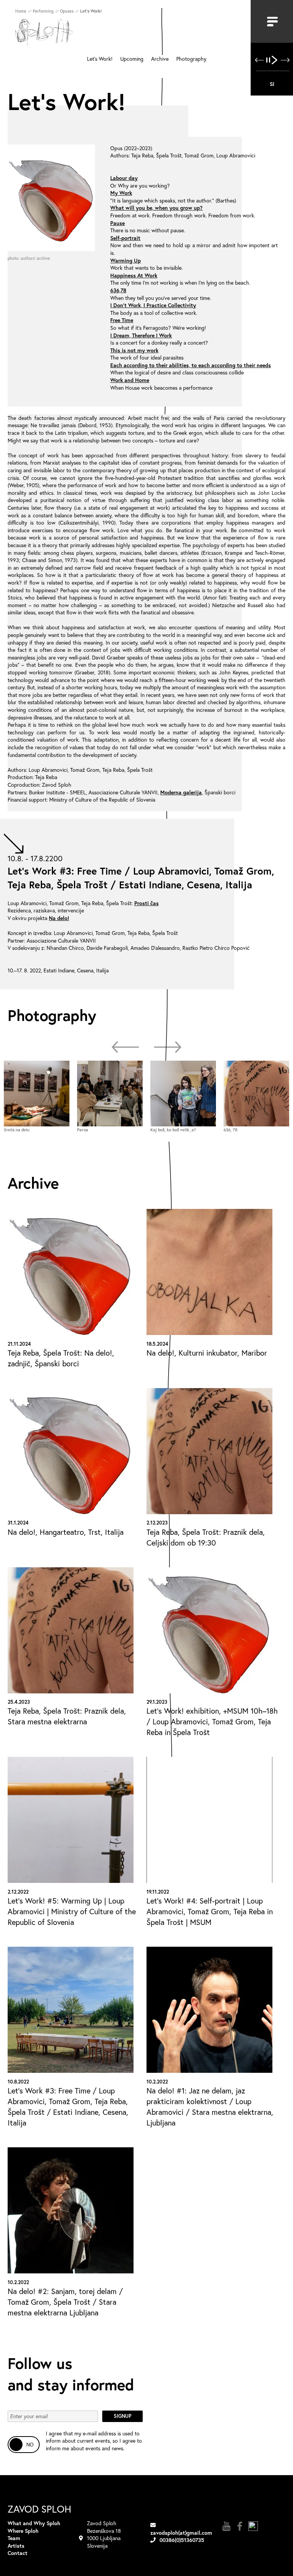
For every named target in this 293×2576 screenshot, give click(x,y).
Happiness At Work (134, 275)
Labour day (124, 178)
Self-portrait (125, 238)
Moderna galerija (181, 792)
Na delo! (59, 918)
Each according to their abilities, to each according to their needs (191, 365)
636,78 (118, 290)
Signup (122, 2416)
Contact (18, 2553)
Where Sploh (23, 2531)
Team (14, 2538)
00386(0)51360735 (182, 2540)
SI (272, 84)
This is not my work (134, 350)
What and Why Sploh (34, 2523)
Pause (118, 223)
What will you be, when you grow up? (156, 208)
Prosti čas (146, 903)
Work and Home (130, 380)
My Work (121, 193)
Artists (16, 2546)
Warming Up (126, 260)
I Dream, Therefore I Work (141, 335)
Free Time (122, 320)
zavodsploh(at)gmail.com (181, 2533)
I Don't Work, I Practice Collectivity (153, 305)
